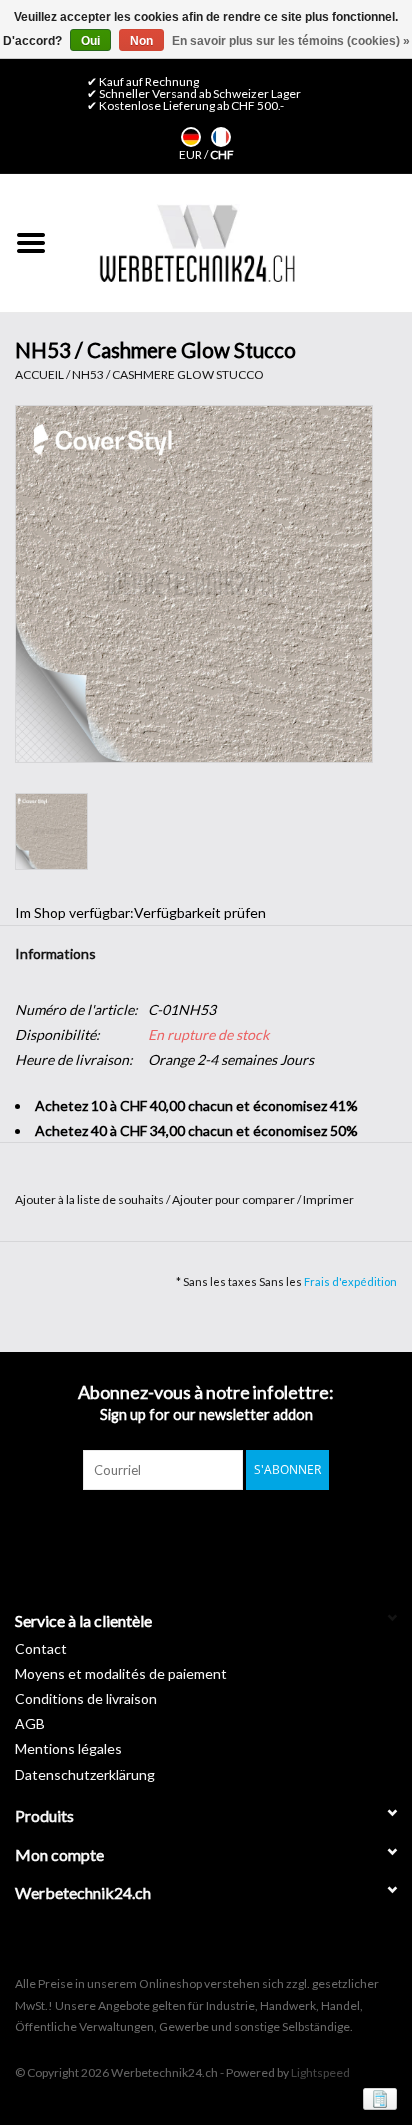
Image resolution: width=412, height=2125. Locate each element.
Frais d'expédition (350, 1281)
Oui (90, 41)
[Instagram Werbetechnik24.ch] (224, 1531)
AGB (30, 1723)
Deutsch (191, 137)
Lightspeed (320, 2072)
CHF (222, 154)
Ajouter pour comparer (234, 1199)
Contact (41, 1648)
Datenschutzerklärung (85, 1774)
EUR (191, 154)
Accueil (39, 374)
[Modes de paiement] (376, 2097)
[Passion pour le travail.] (197, 243)
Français (221, 137)
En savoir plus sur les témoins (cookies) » (291, 41)
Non (141, 41)
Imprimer (328, 1199)
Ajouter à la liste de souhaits (90, 1199)
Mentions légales (68, 1748)
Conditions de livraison (86, 1698)
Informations (55, 953)
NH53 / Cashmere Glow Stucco (168, 374)
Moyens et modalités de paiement (121, 1673)
